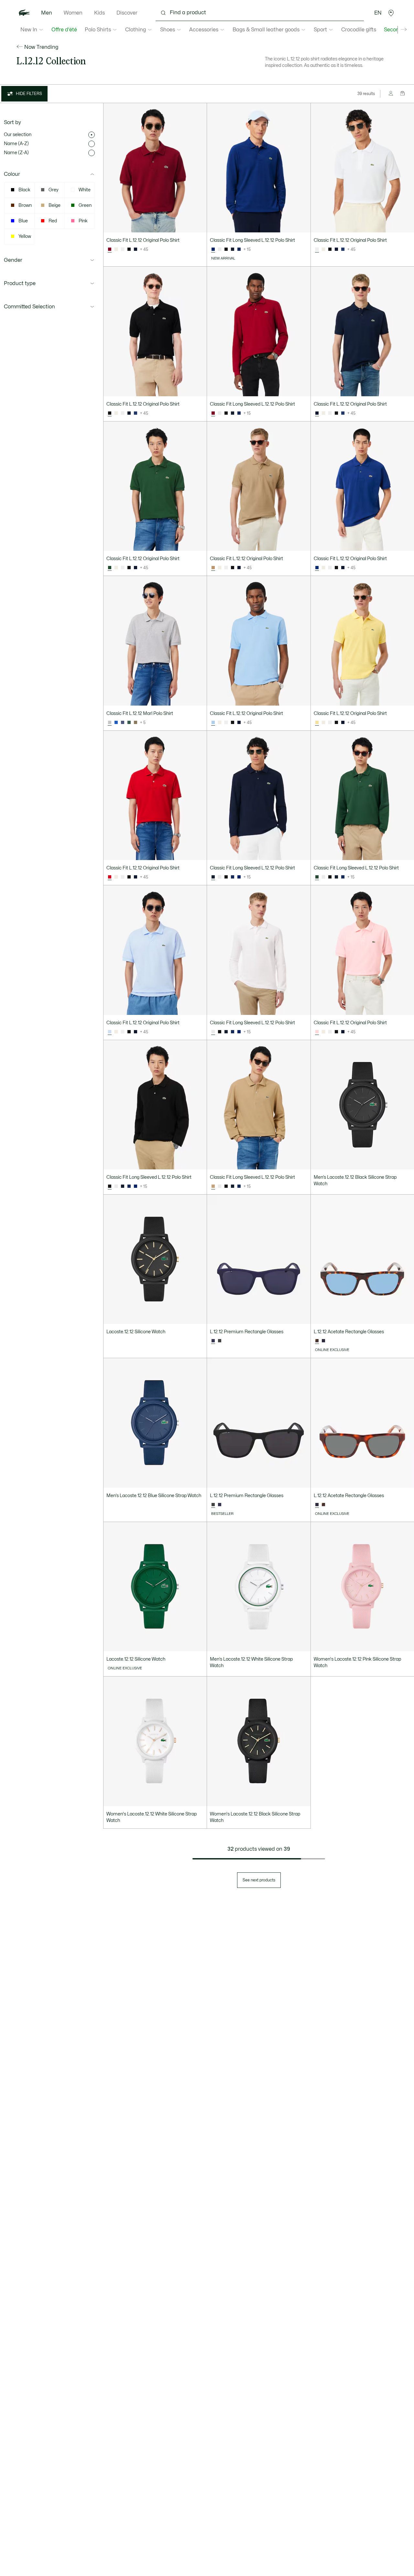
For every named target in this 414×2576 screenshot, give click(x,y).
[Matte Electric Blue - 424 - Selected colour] (213, 1341)
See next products (259, 1880)
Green (85, 205)
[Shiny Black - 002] (220, 1341)
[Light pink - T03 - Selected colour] (317, 1032)
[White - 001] (123, 250)
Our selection (18, 135)
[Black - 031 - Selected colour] (110, 413)
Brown (25, 205)
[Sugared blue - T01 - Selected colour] (110, 1032)
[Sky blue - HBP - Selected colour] (213, 723)
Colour (12, 174)
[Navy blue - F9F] (239, 250)
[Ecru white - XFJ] (116, 250)
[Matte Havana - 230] (323, 1505)
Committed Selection (29, 307)
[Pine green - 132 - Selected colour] (110, 568)
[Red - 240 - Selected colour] (110, 877)
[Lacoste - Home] (24, 13)
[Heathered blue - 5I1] (123, 723)
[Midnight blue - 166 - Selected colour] (317, 413)
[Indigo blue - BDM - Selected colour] (213, 250)
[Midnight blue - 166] (136, 250)
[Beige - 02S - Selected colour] (213, 568)
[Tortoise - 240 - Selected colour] (317, 1505)
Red (53, 221)
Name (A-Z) (16, 144)
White (85, 190)
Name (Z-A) (16, 153)
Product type (20, 283)
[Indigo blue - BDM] (239, 877)
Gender (13, 260)
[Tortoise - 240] (323, 1341)
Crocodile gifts (359, 30)
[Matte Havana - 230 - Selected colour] (317, 1341)
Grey (54, 190)
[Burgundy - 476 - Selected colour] (110, 250)
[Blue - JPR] (116, 723)
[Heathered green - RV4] (129, 723)
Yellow (25, 236)
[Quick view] (199, 225)
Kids (99, 13)
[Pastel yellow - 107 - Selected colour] (317, 723)
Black (24, 190)
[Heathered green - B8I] (136, 723)
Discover (127, 13)
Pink (83, 221)
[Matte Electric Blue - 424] (220, 1505)
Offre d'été (64, 30)
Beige (54, 205)
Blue (23, 221)
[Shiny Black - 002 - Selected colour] (213, 1505)
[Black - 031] (129, 250)
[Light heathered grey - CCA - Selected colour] (110, 723)
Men (47, 13)
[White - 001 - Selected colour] (317, 250)
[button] (391, 13)
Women (73, 13)
